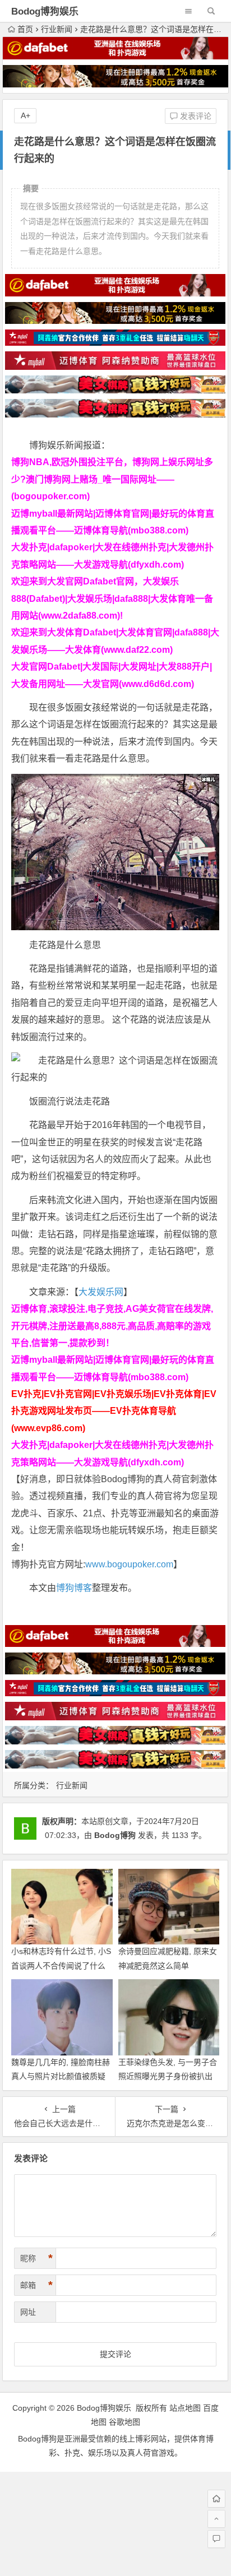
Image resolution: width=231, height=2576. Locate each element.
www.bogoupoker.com (129, 1564)
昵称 (36, 2258)
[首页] (216, 2499)
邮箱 (36, 2285)
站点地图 (185, 2408)
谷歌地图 (124, 2422)
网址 (28, 2312)
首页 (25, 29)
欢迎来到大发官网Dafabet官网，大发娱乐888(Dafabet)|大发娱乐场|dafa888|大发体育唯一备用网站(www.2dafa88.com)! (112, 598)
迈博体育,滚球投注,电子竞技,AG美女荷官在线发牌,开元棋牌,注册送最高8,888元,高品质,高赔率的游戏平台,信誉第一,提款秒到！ (112, 1326)
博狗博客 (74, 1588)
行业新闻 (57, 29)
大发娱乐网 (101, 1292)
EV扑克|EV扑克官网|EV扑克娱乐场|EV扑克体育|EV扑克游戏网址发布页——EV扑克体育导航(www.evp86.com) (114, 1411)
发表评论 (195, 116)
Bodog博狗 (115, 1835)
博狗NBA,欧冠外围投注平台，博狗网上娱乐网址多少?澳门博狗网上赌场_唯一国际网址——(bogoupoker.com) (112, 479)
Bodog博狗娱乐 (45, 11)
